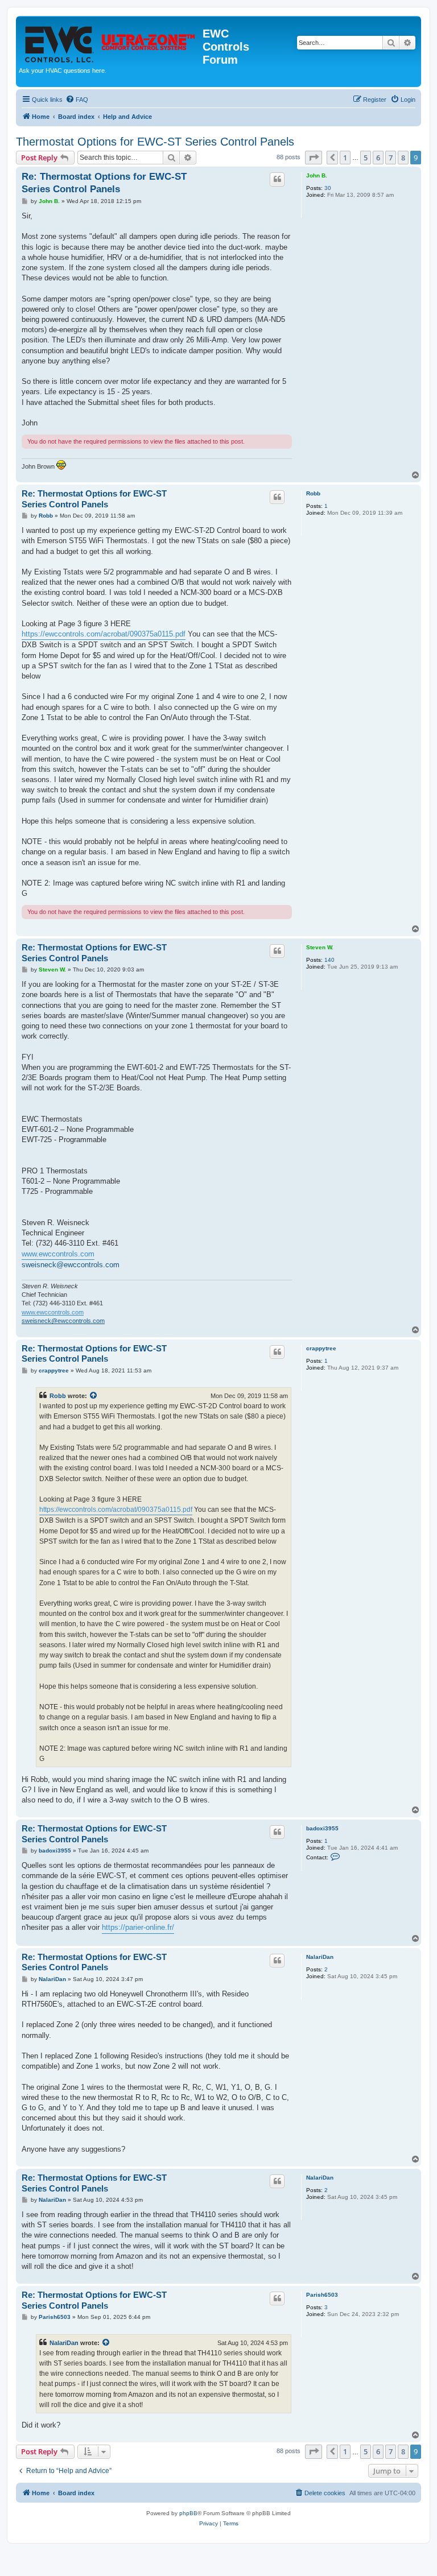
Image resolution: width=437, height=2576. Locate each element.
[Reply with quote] (277, 179)
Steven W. (320, 947)
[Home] (111, 42)
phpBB (188, 2513)
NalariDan (320, 1957)
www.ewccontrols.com (58, 1254)
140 (329, 960)
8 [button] (403, 158)
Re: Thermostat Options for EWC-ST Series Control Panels (104, 183)
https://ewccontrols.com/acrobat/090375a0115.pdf (104, 634)
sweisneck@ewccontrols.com (71, 1265)
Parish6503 (322, 2295)
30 (328, 188)
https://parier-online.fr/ (138, 1927)
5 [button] (366, 158)
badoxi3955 (322, 1828)
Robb (313, 493)
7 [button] (391, 158)
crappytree (321, 1348)
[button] (314, 158)
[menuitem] (77, 100)
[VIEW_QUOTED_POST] (94, 1396)
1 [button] (345, 158)
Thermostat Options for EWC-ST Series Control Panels (155, 142)
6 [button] (378, 158)
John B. (317, 175)
